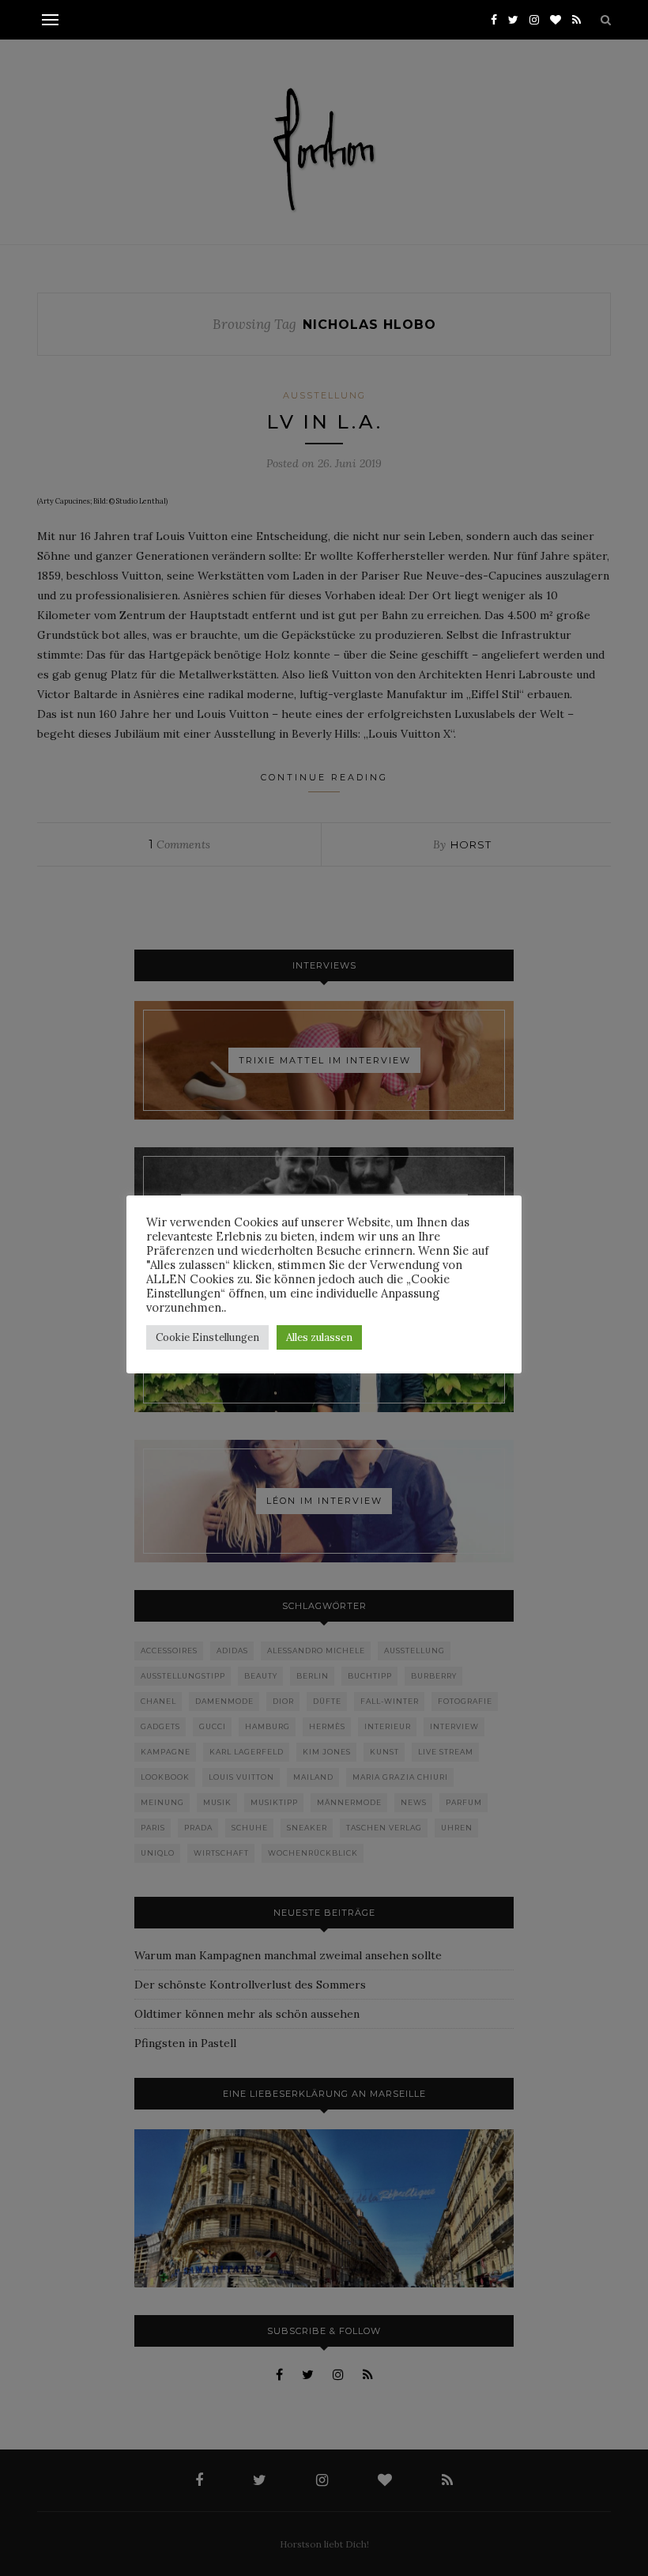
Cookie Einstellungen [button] (207, 1337)
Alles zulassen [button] (319, 1337)
